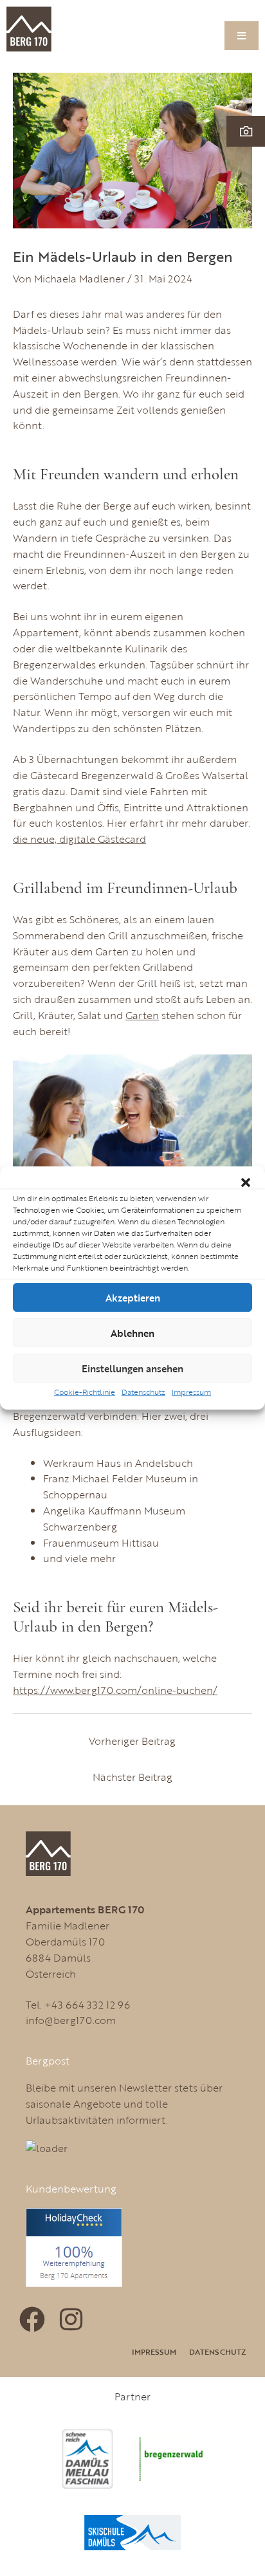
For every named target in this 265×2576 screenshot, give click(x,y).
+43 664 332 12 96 (87, 2004)
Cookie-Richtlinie (85, 1392)
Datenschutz (143, 1392)
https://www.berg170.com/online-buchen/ (115, 1690)
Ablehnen (132, 1333)
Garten (142, 1015)
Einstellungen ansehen (132, 1368)
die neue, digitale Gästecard (79, 839)
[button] (246, 1182)
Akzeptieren (133, 1298)
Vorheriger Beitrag (132, 1741)
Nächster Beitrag (132, 1777)
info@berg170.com (71, 2020)
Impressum (191, 1392)
